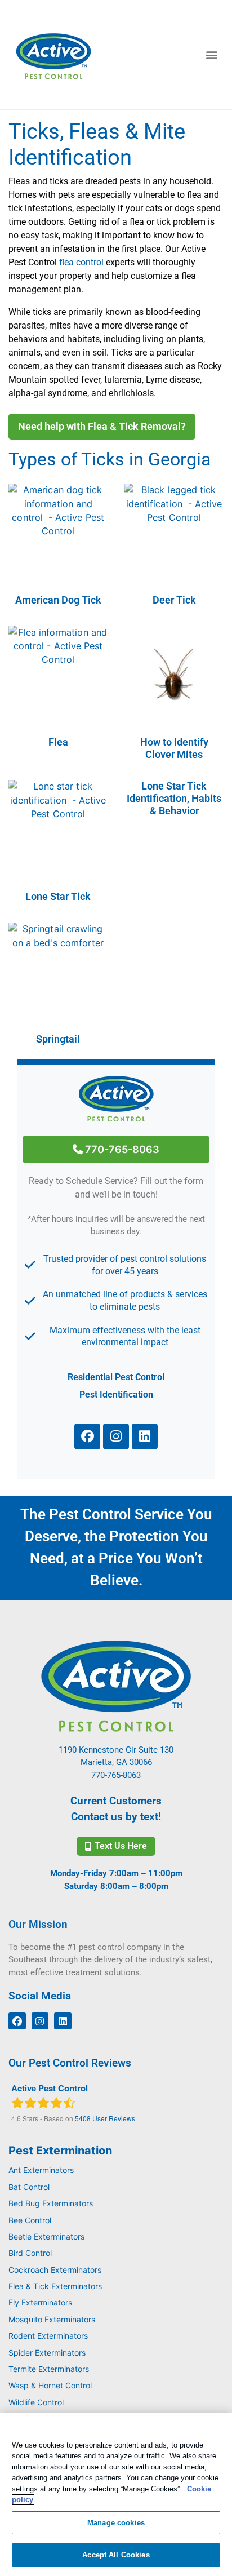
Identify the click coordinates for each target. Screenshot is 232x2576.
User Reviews (105, 2118)
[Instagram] (116, 1436)
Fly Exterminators (40, 2302)
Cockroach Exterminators (55, 2270)
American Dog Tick (58, 600)
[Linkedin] (145, 1436)
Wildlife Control (36, 2402)
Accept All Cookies (116, 2555)
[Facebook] (87, 1436)
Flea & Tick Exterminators (55, 2286)
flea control (81, 262)
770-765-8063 (121, 1149)
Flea (58, 742)
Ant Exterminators (41, 2170)
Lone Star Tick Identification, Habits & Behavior (174, 798)
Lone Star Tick (58, 896)
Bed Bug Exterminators (51, 2203)
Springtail (58, 1039)
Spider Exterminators (47, 2353)
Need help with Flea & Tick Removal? (102, 426)
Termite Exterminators (49, 2369)
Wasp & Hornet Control (50, 2385)
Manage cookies (116, 2523)
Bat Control (29, 2187)
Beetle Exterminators (46, 2236)
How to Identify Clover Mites (174, 748)
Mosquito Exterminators (52, 2319)
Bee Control (30, 2220)
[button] (211, 55)
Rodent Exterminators (48, 2336)
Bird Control (30, 2253)
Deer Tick (174, 600)
